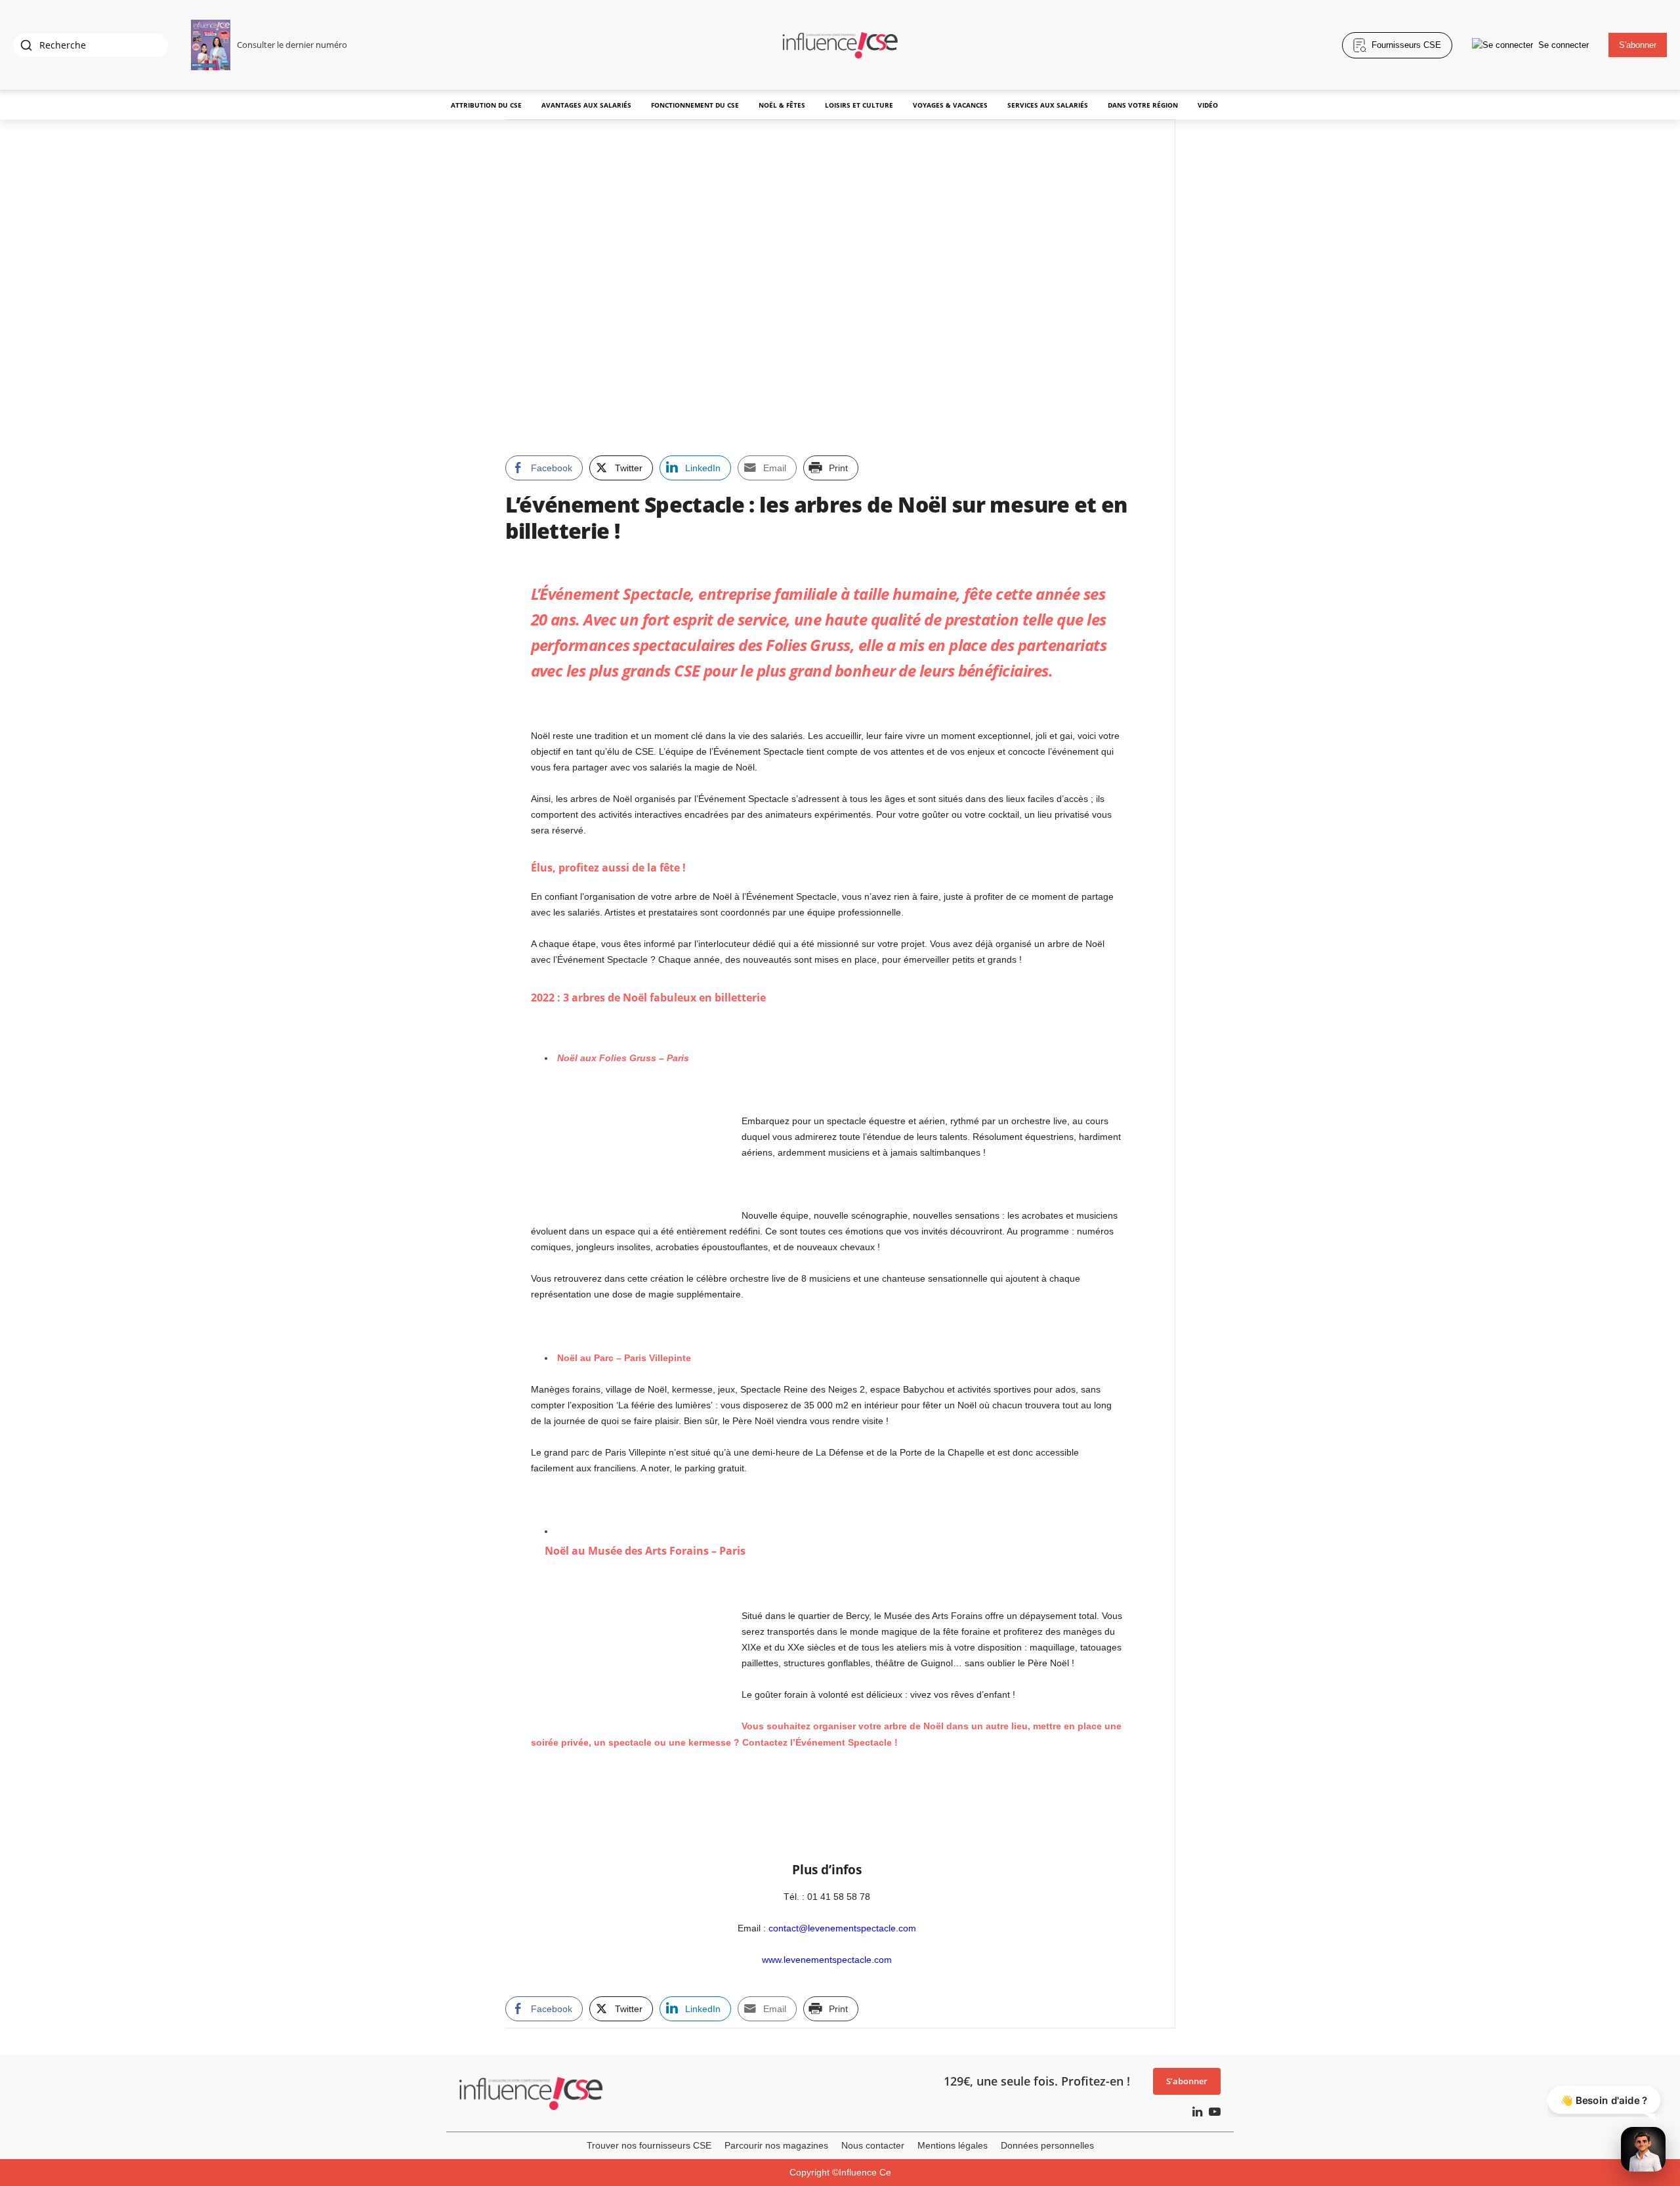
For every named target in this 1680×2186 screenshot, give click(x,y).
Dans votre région (1143, 105)
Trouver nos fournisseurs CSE (649, 2145)
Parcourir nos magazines (776, 2145)
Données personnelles (1047, 2145)
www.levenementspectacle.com (827, 1960)
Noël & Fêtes (782, 105)
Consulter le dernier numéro (292, 45)
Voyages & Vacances (950, 105)
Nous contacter (873, 2145)
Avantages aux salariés (586, 105)
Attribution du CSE (486, 105)
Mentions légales (953, 2145)
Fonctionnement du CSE (695, 105)
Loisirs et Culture (859, 105)
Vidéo (1208, 105)
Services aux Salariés (1048, 105)
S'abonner (1638, 45)
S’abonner (1187, 2081)
